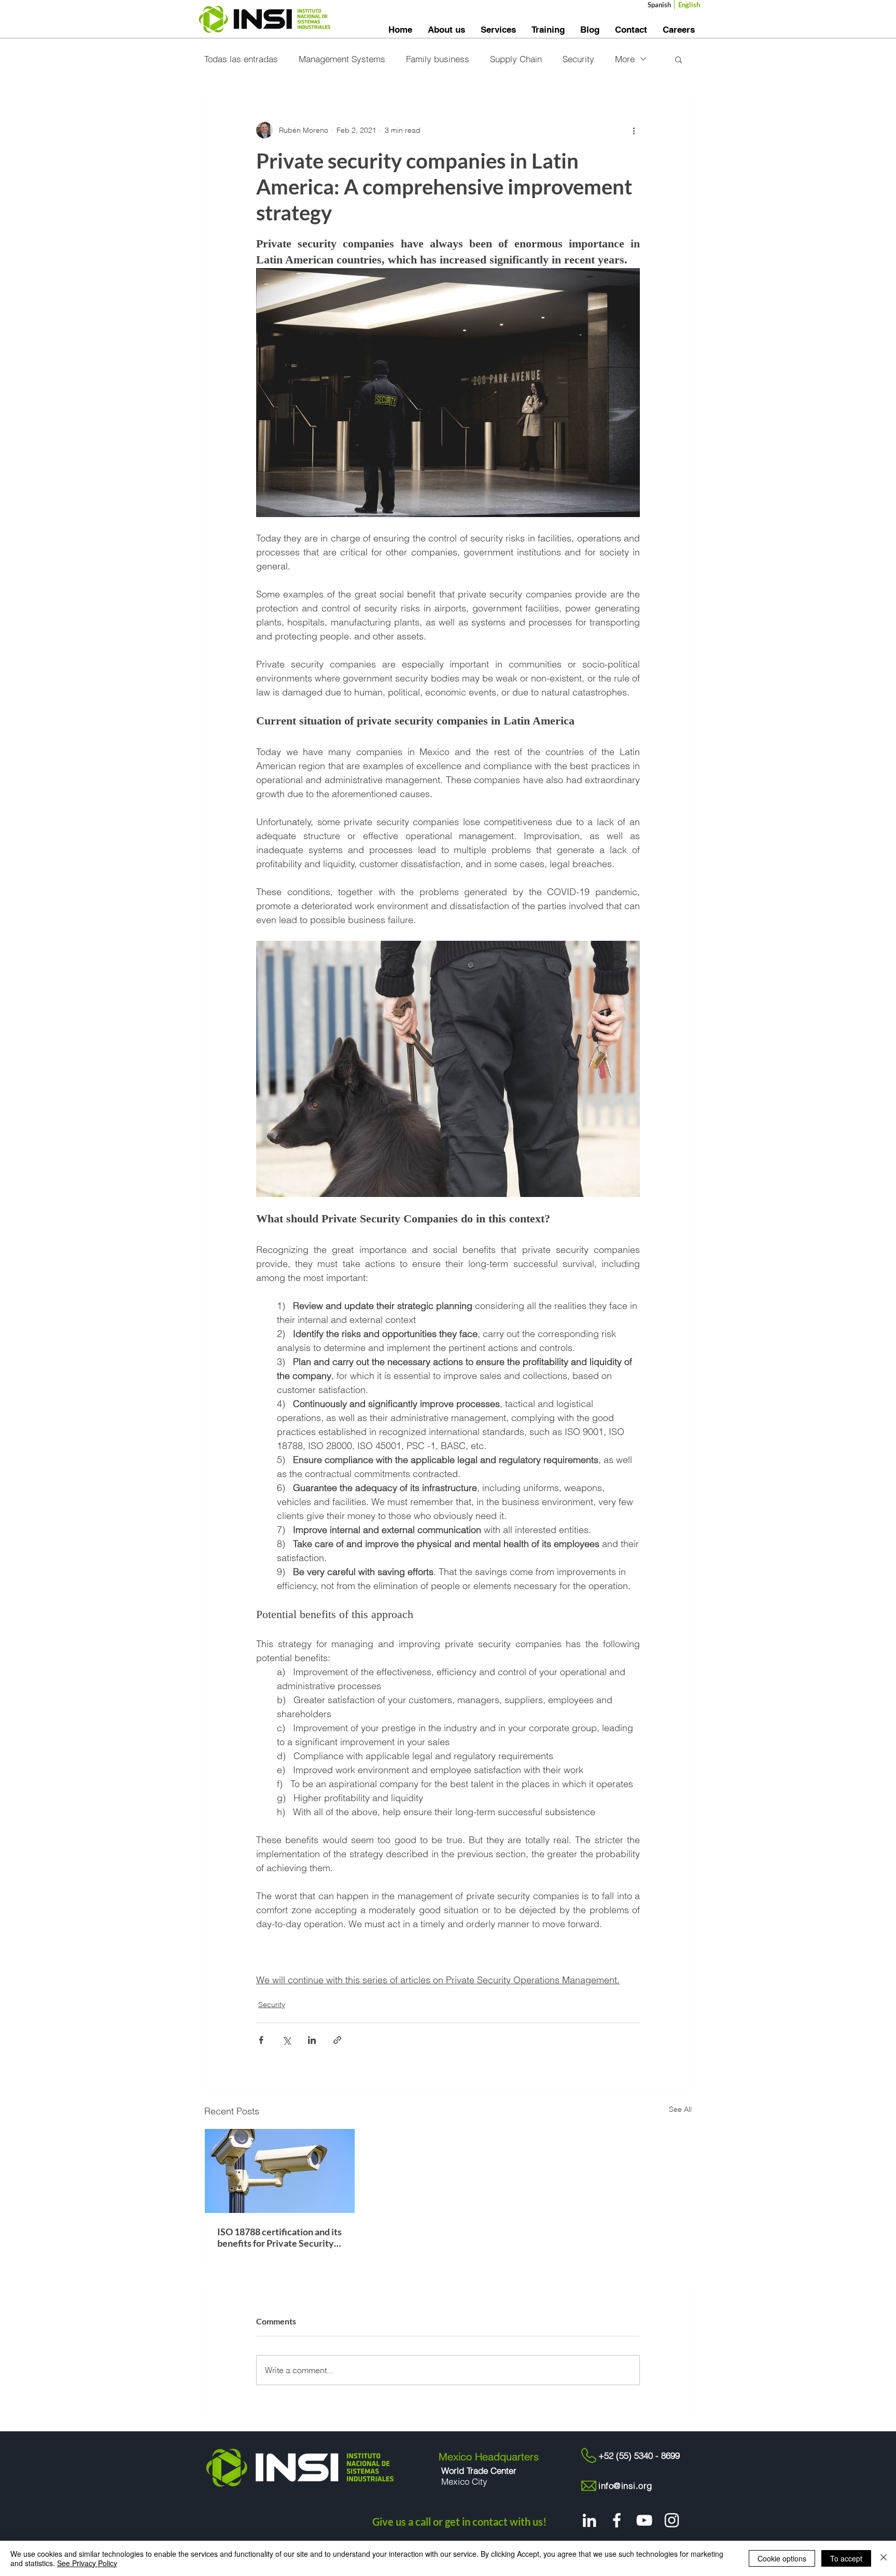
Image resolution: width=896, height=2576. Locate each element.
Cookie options (782, 2558)
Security (578, 59)
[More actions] (634, 130)
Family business (438, 59)
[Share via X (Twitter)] (286, 2040)
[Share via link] (337, 2040)
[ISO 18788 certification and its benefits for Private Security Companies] (280, 2171)
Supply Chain (516, 59)
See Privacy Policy (87, 2563)
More (625, 59)
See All (680, 2109)
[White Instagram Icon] (672, 2520)
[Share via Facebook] (261, 2040)
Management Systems (342, 59)
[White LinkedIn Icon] (589, 2520)
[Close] (884, 2558)
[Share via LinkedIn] (312, 2040)
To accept (846, 2558)
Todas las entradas (241, 59)
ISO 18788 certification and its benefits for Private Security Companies (279, 2237)
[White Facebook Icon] (617, 2520)
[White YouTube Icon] (644, 2520)
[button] (678, 59)
